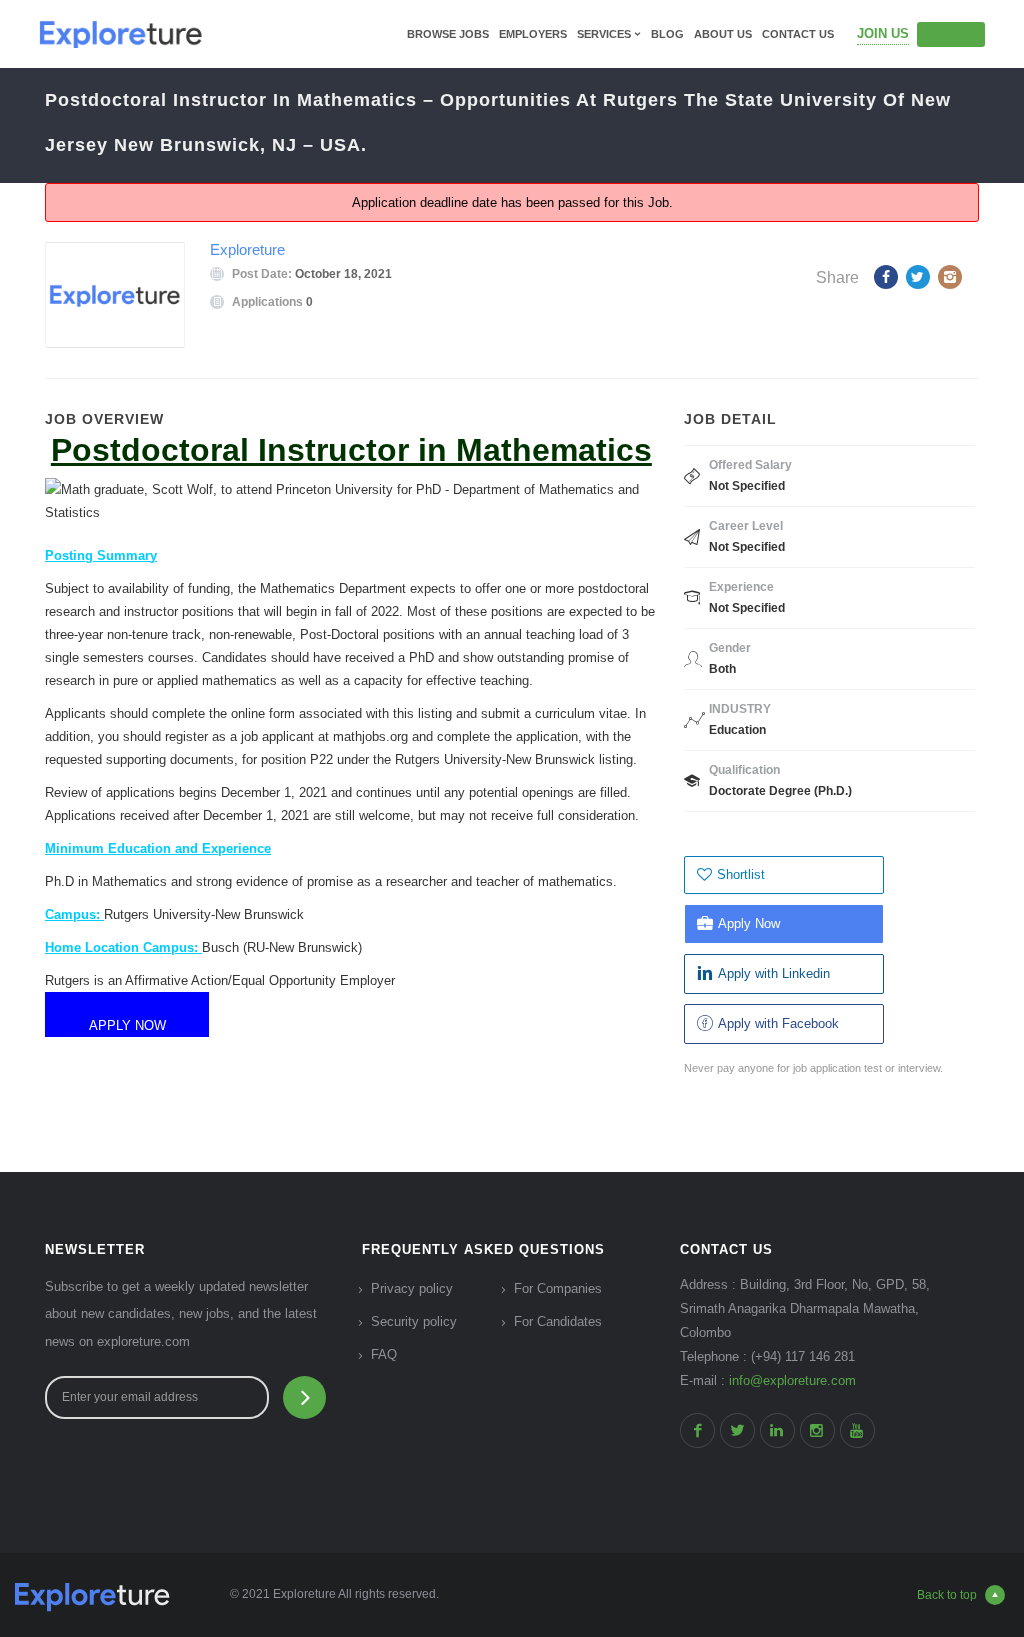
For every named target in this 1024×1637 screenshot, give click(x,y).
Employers (533, 34)
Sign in (951, 34)
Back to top (947, 1595)
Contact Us (798, 34)
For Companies (558, 1288)
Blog (667, 34)
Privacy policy (412, 1288)
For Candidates (558, 1321)
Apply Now (749, 923)
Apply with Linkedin (774, 973)
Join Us (883, 33)
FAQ (384, 1354)
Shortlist (741, 874)
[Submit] (304, 1397)
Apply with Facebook (778, 1023)
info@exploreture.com (792, 1380)
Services (604, 34)
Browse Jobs (448, 34)
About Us (723, 34)
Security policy (414, 1321)
